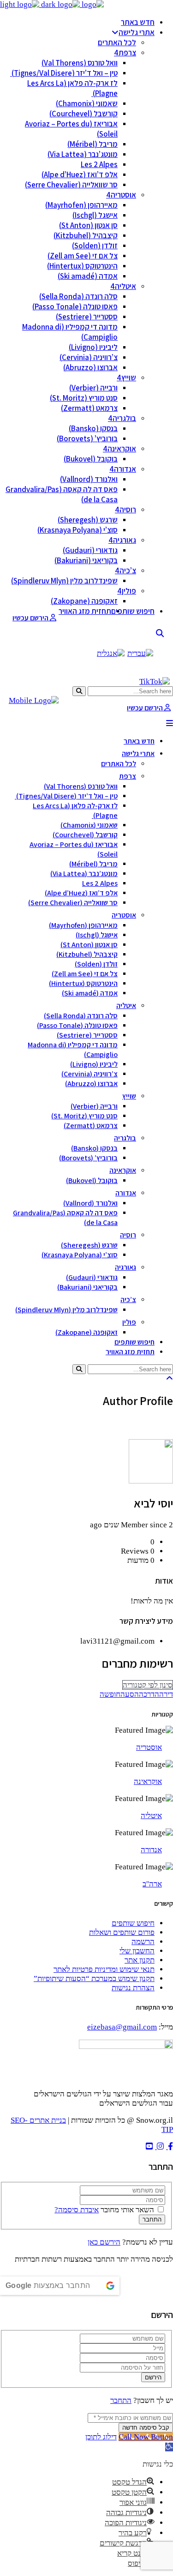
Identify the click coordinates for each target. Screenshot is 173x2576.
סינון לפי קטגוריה (148, 1685)
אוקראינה (148, 1781)
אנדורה (151, 1850)
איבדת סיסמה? (77, 2210)
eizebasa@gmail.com (122, 2027)
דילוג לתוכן (101, 2437)
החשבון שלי (137, 1951)
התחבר (121, 2400)
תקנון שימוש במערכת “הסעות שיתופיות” (94, 1979)
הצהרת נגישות (133, 1988)
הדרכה (149, 1694)
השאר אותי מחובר (127, 2210)
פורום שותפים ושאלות (122, 1932)
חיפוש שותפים (133, 1923)
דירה (166, 1694)
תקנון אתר (140, 1960)
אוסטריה (149, 1747)
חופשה (110, 1694)
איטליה (151, 1816)
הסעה (130, 1694)
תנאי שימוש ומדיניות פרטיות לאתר (104, 1969)
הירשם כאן (104, 2242)
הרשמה (143, 1942)
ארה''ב (152, 1884)
